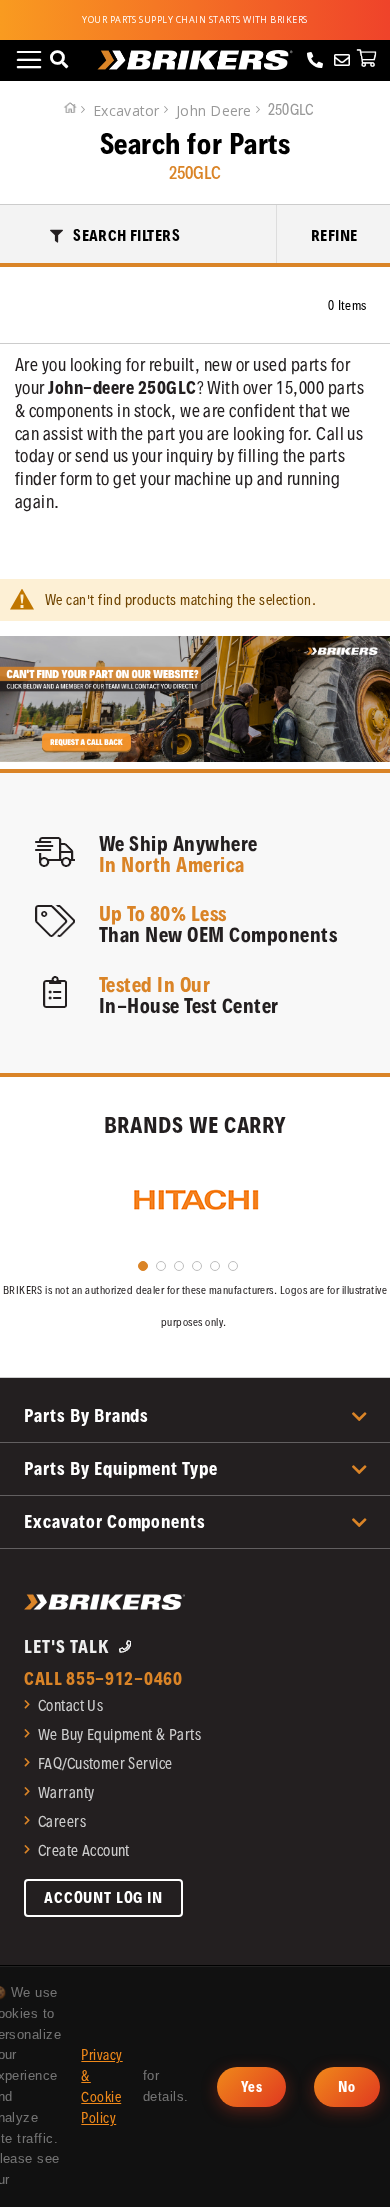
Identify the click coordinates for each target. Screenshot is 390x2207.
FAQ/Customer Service (105, 1763)
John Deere (216, 110)
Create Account (84, 1850)
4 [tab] (197, 1266)
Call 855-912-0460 (103, 1678)
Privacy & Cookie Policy (101, 2086)
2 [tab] (161, 1266)
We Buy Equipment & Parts (119, 1734)
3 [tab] (179, 1266)
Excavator (128, 110)
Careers (62, 1821)
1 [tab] (143, 1266)
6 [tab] (233, 1266)
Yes (251, 2087)
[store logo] (195, 60)
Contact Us (70, 1705)
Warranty (66, 1792)
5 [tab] (215, 1266)
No (347, 2087)
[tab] (138, 234)
